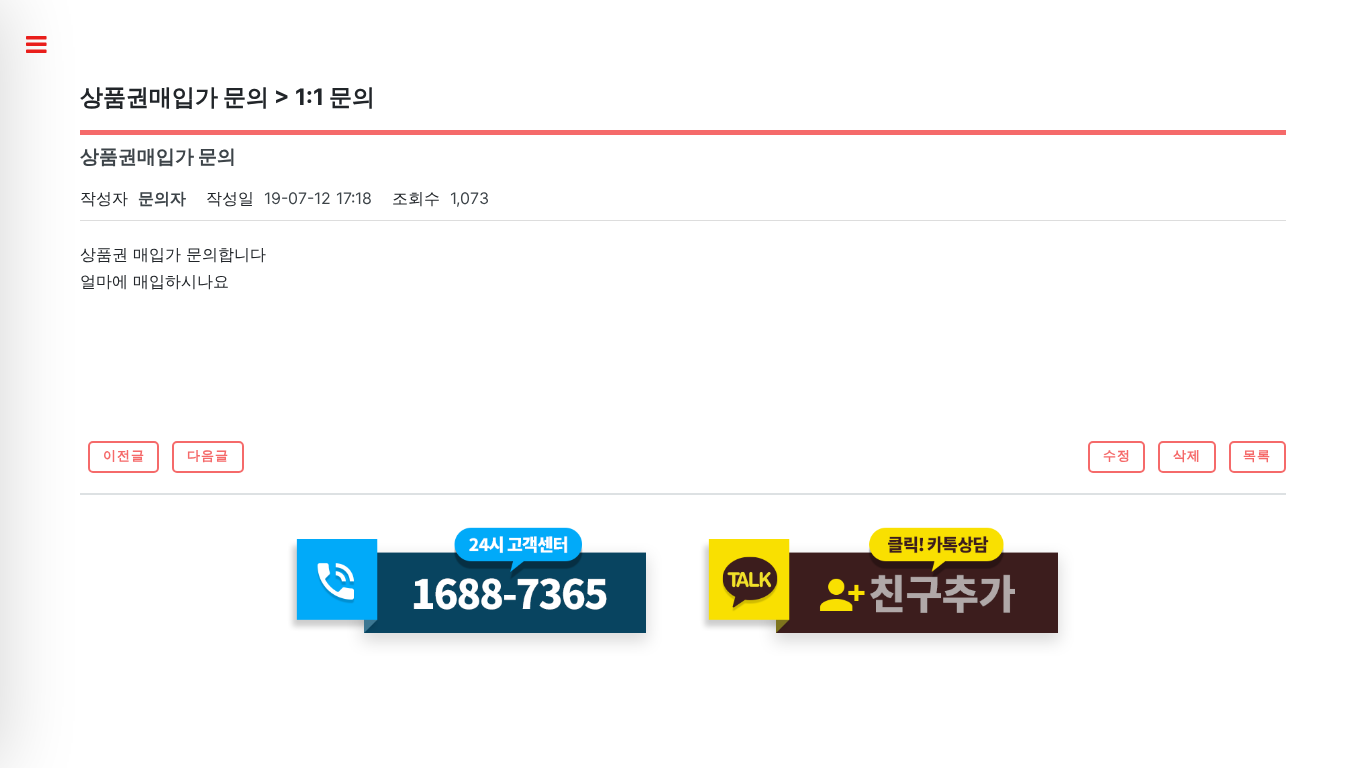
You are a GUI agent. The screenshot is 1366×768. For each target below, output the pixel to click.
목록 (1257, 455)
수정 (1117, 455)
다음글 (208, 455)
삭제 (1187, 455)
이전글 (124, 455)
